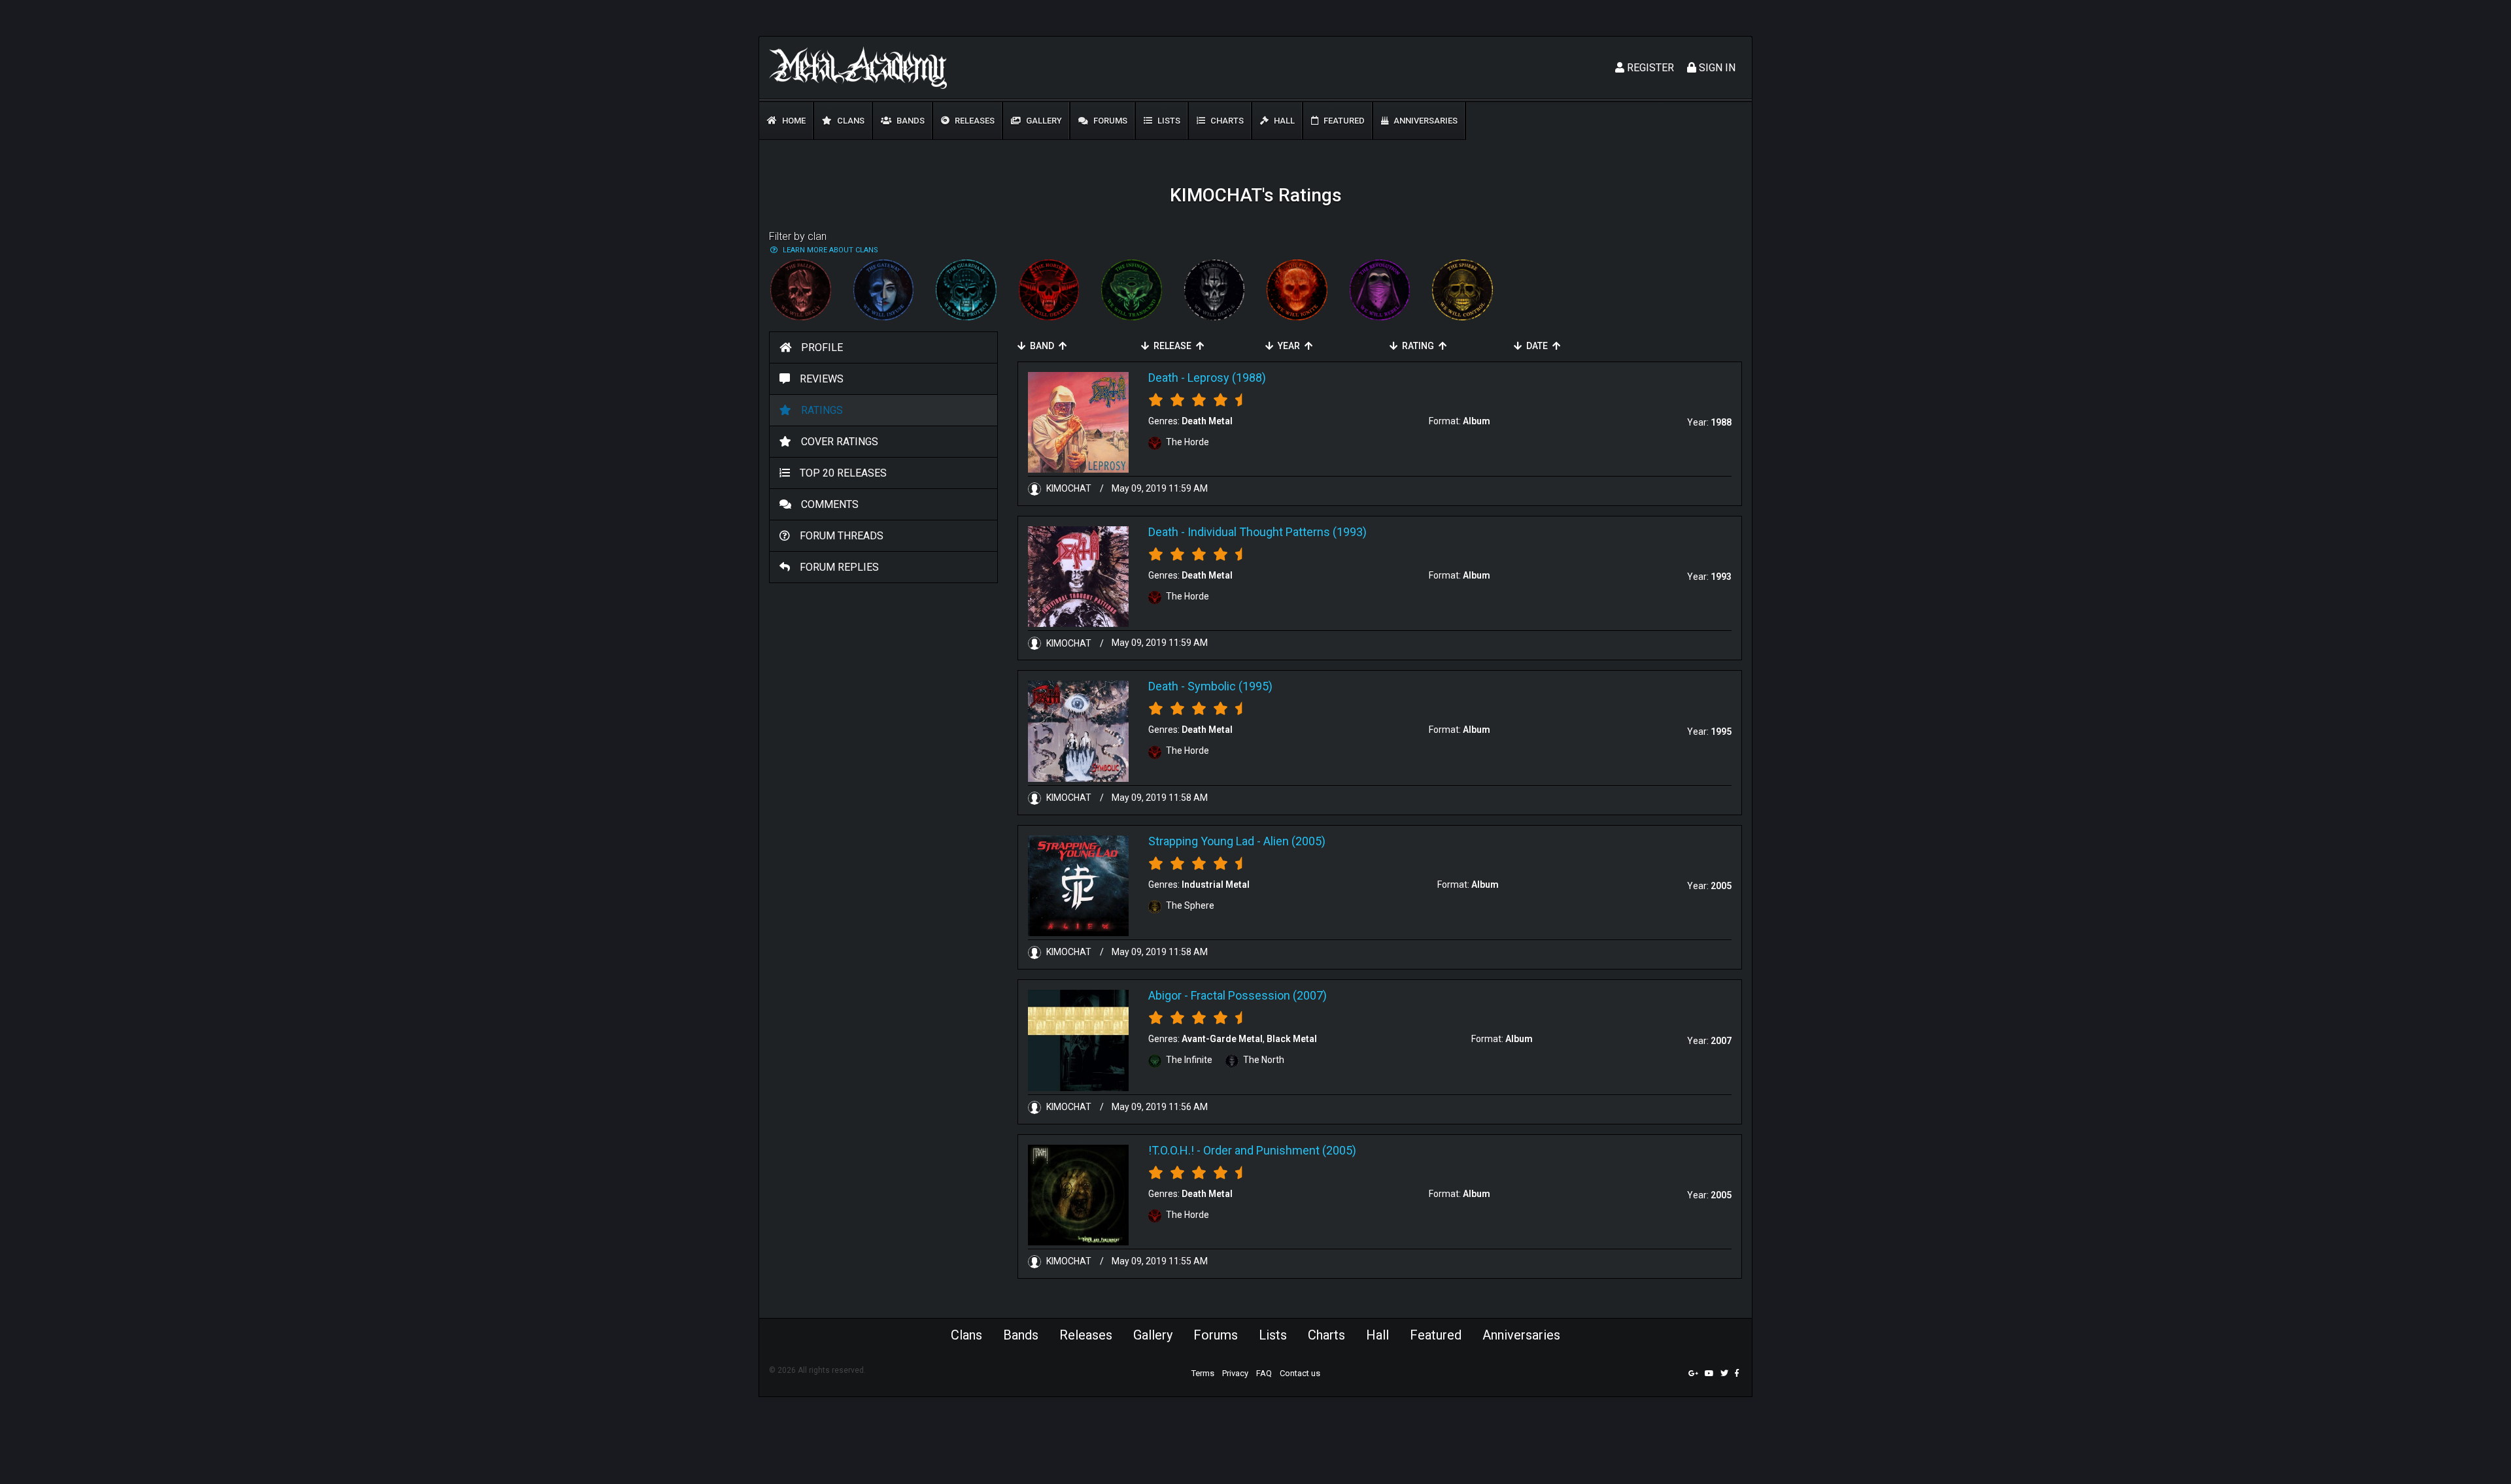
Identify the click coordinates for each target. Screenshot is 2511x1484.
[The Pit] (1297, 290)
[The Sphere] (1462, 290)
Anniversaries (1425, 121)
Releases (974, 121)
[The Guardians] (966, 290)
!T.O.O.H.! (1171, 1150)
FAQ (1264, 1373)
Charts (1226, 121)
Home (793, 121)
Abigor (1165, 995)
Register (1649, 68)
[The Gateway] (884, 290)
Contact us (1300, 1373)
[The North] (1215, 290)
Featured (1343, 121)
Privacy (1235, 1373)
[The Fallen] (801, 290)
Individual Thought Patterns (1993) (1277, 532)
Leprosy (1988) (1227, 378)
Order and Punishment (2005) (1280, 1150)
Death (1163, 378)
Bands (910, 121)
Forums (1109, 121)
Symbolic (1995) (1230, 686)
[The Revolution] (1380, 290)
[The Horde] (1049, 290)
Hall (1283, 121)
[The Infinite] (1132, 290)
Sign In (1716, 68)
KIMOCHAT (1069, 488)
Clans (850, 121)
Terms (1203, 1373)
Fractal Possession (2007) (1259, 995)
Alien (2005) (1294, 841)
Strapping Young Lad (1201, 841)
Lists (1168, 121)
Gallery (1043, 121)
